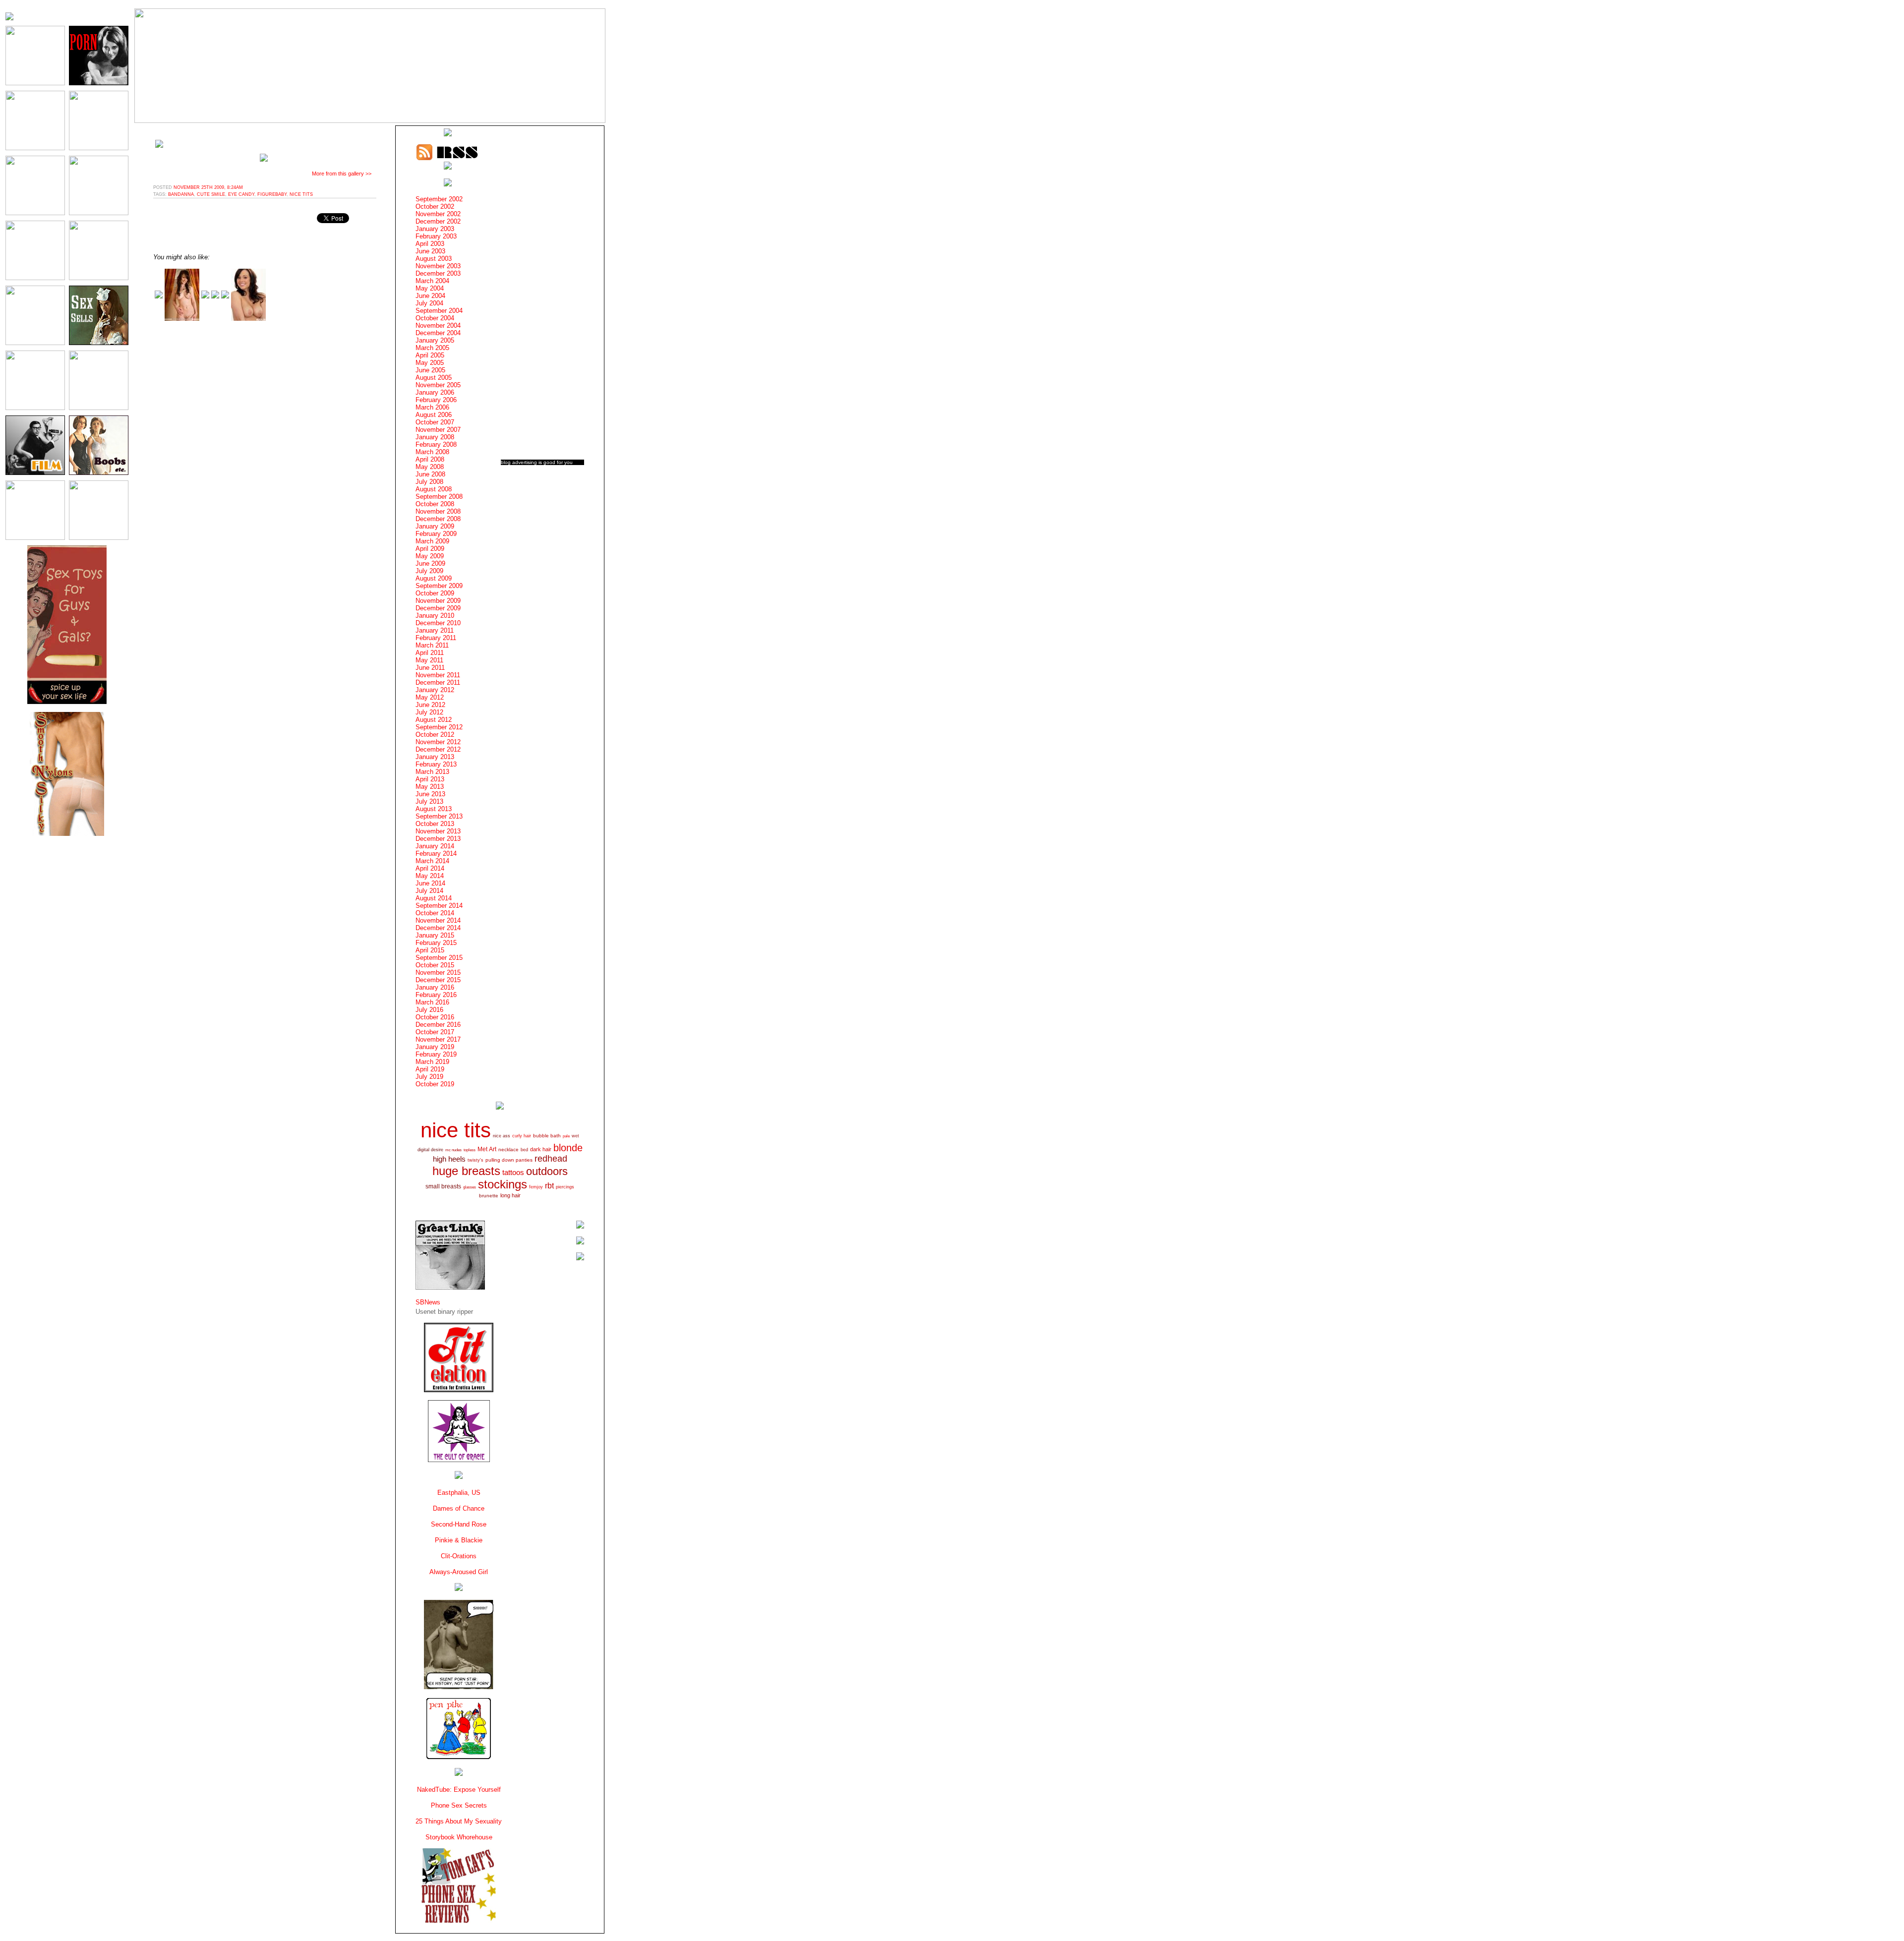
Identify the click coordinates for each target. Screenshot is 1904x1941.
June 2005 (430, 370)
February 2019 (436, 1054)
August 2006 (434, 415)
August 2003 (434, 259)
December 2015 (438, 980)
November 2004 (438, 325)
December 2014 (438, 928)
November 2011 (438, 675)
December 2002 (438, 221)
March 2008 (432, 452)
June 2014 (430, 883)
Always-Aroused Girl (459, 1572)
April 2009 (430, 549)
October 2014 (435, 913)
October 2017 (435, 1032)
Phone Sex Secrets (459, 1805)
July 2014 (429, 891)
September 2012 (439, 727)
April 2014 (430, 868)
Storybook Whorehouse (459, 1837)
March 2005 (432, 348)
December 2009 (438, 608)
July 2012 (429, 712)
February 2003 (436, 236)
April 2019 (430, 1069)
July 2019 (429, 1077)
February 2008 (436, 444)
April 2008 (430, 459)
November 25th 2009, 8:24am (208, 187)
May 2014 (430, 876)
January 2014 (435, 846)
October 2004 (435, 318)
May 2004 (430, 288)
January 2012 (435, 690)
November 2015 (438, 972)
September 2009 (439, 586)
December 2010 (438, 623)
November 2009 (438, 601)
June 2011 (430, 668)
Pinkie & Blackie (459, 1540)
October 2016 (435, 1017)
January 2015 (435, 935)
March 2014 (432, 861)
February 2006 (436, 400)
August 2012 (434, 720)
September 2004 (439, 311)
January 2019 (435, 1047)
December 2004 (438, 333)
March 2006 (432, 407)
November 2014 (438, 920)
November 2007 (438, 430)
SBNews (428, 1302)
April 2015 (430, 950)
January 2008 (435, 437)
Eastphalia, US (459, 1493)
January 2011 (435, 630)
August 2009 (434, 578)
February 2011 (436, 638)
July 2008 (429, 482)
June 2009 (430, 563)
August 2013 (434, 809)
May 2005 (430, 363)
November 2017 (438, 1039)
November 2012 (438, 742)
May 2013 (430, 787)
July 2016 (429, 1010)
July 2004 (429, 303)
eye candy (241, 194)
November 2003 (438, 266)
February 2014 (436, 853)
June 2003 (430, 251)
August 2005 (434, 378)
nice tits (301, 194)
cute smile (211, 194)
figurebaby (272, 194)
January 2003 (435, 229)
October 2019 (435, 1084)
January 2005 (435, 340)
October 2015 (435, 965)
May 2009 (430, 556)
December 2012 (438, 749)
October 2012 (435, 735)
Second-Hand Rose (459, 1524)
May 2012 (430, 697)
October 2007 (435, 422)
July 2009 (429, 571)
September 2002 (439, 199)
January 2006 (435, 392)
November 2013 (438, 831)
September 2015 (439, 958)
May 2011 (429, 660)
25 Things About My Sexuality (459, 1821)
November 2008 (438, 511)
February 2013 (436, 764)
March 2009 (432, 541)
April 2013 (430, 779)
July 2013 (429, 801)
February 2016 (436, 995)
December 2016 (438, 1025)
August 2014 (434, 898)
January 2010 (435, 616)
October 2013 (435, 824)
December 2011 (438, 682)
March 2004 (432, 281)
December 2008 (438, 519)
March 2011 (432, 645)
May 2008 (430, 467)
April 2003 (430, 244)
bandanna (181, 194)
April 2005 (430, 355)
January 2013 (435, 757)
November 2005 (438, 385)
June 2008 (430, 474)
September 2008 (439, 497)
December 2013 (438, 839)
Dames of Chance (459, 1508)
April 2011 (430, 653)
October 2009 (435, 593)
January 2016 (435, 987)
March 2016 (432, 1002)
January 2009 (435, 526)
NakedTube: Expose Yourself (459, 1790)
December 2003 (438, 273)
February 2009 (436, 534)
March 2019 (432, 1062)
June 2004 (430, 296)
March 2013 (432, 772)
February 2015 (436, 943)
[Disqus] (265, 454)
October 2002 (435, 206)
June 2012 (430, 705)
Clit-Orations (459, 1556)
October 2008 (435, 504)
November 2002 (438, 214)
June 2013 (430, 794)
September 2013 (439, 816)
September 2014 (439, 906)
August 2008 (434, 489)
